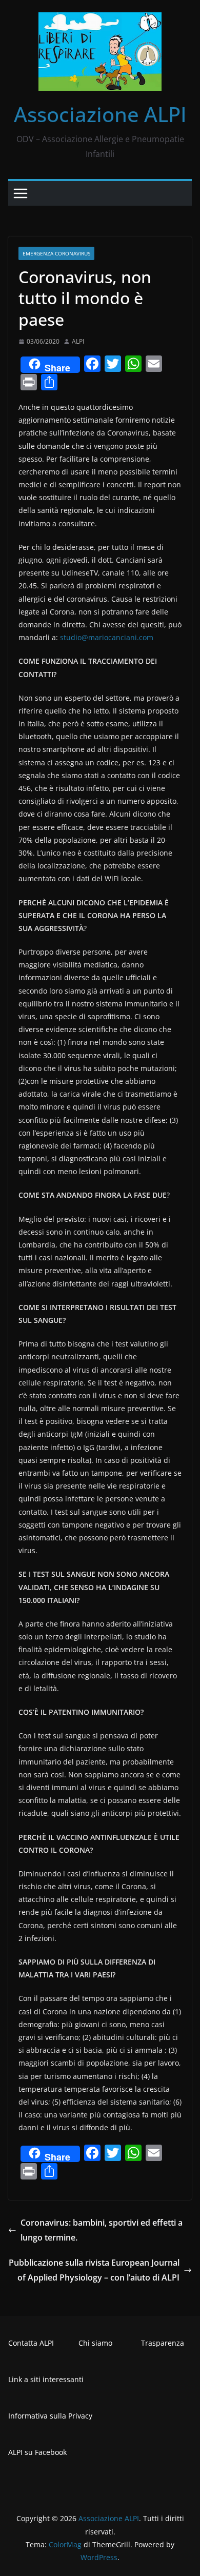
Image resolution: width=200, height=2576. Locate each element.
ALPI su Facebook (37, 2452)
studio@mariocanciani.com (107, 637)
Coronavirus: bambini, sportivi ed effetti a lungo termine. (102, 2230)
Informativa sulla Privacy (50, 2416)
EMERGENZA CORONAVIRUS (56, 253)
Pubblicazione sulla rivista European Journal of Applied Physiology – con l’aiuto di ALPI (94, 2270)
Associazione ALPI (100, 114)
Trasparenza (163, 2343)
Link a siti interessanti (46, 2379)
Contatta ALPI (31, 2343)
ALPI (78, 341)
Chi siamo (95, 2343)
